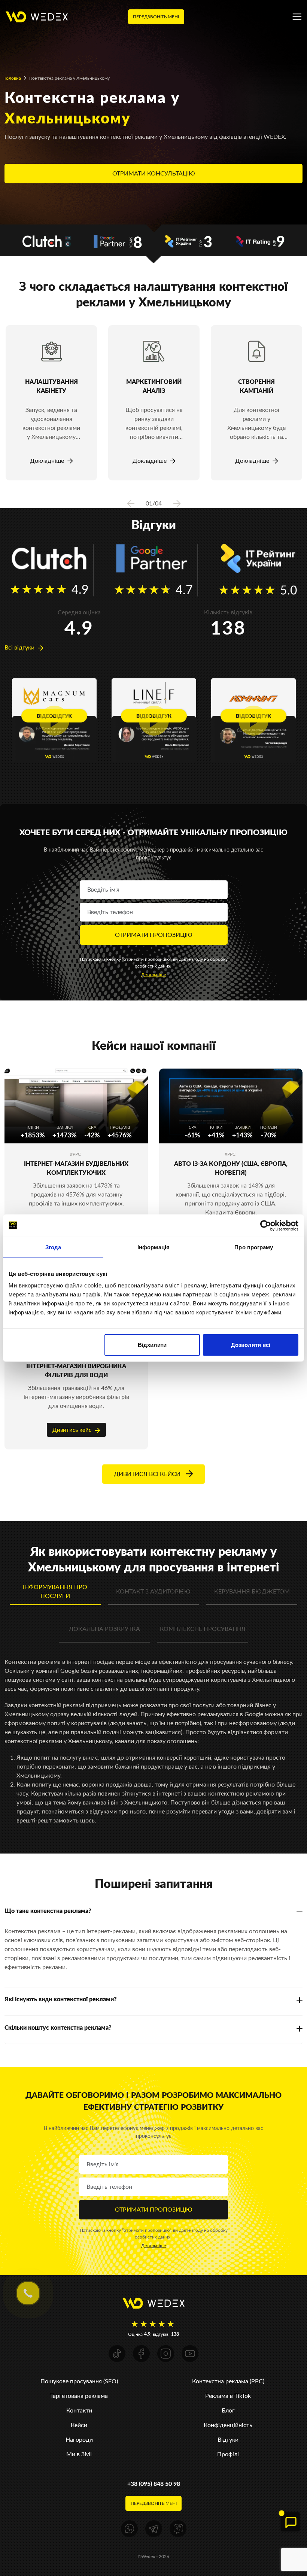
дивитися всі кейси (148, 1474)
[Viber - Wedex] (178, 2529)
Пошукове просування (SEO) (79, 2381)
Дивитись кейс (73, 1430)
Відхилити (152, 1345)
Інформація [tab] (153, 1247)
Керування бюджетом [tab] (252, 1591)
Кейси (79, 2425)
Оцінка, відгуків (153, 2334)
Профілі (228, 2454)
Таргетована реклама (79, 2396)
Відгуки (228, 2440)
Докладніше (48, 461)
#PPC (75, 1154)
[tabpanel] (51, 403)
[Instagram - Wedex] (166, 2354)
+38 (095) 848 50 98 (154, 2484)
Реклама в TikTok (228, 2396)
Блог (228, 2410)
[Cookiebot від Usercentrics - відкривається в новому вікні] (266, 1225)
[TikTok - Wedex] (117, 2354)
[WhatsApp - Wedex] (129, 2529)
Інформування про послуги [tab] (55, 1591)
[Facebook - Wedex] (141, 2354)
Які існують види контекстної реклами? (61, 1999)
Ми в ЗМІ (79, 2454)
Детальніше (153, 975)
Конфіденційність (228, 2425)
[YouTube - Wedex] (190, 2354)
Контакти (79, 2410)
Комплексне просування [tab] (203, 1629)
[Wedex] (37, 16)
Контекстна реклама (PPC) (228, 2381)
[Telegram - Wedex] (154, 2529)
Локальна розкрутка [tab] (104, 1629)
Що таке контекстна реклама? (48, 1911)
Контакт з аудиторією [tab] (153, 1591)
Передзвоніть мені (156, 17)
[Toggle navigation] (297, 17)
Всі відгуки (20, 647)
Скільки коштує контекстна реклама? (58, 2028)
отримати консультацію (154, 173)
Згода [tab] (53, 1247)
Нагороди (79, 2440)
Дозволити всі (251, 1345)
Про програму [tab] (254, 1247)
